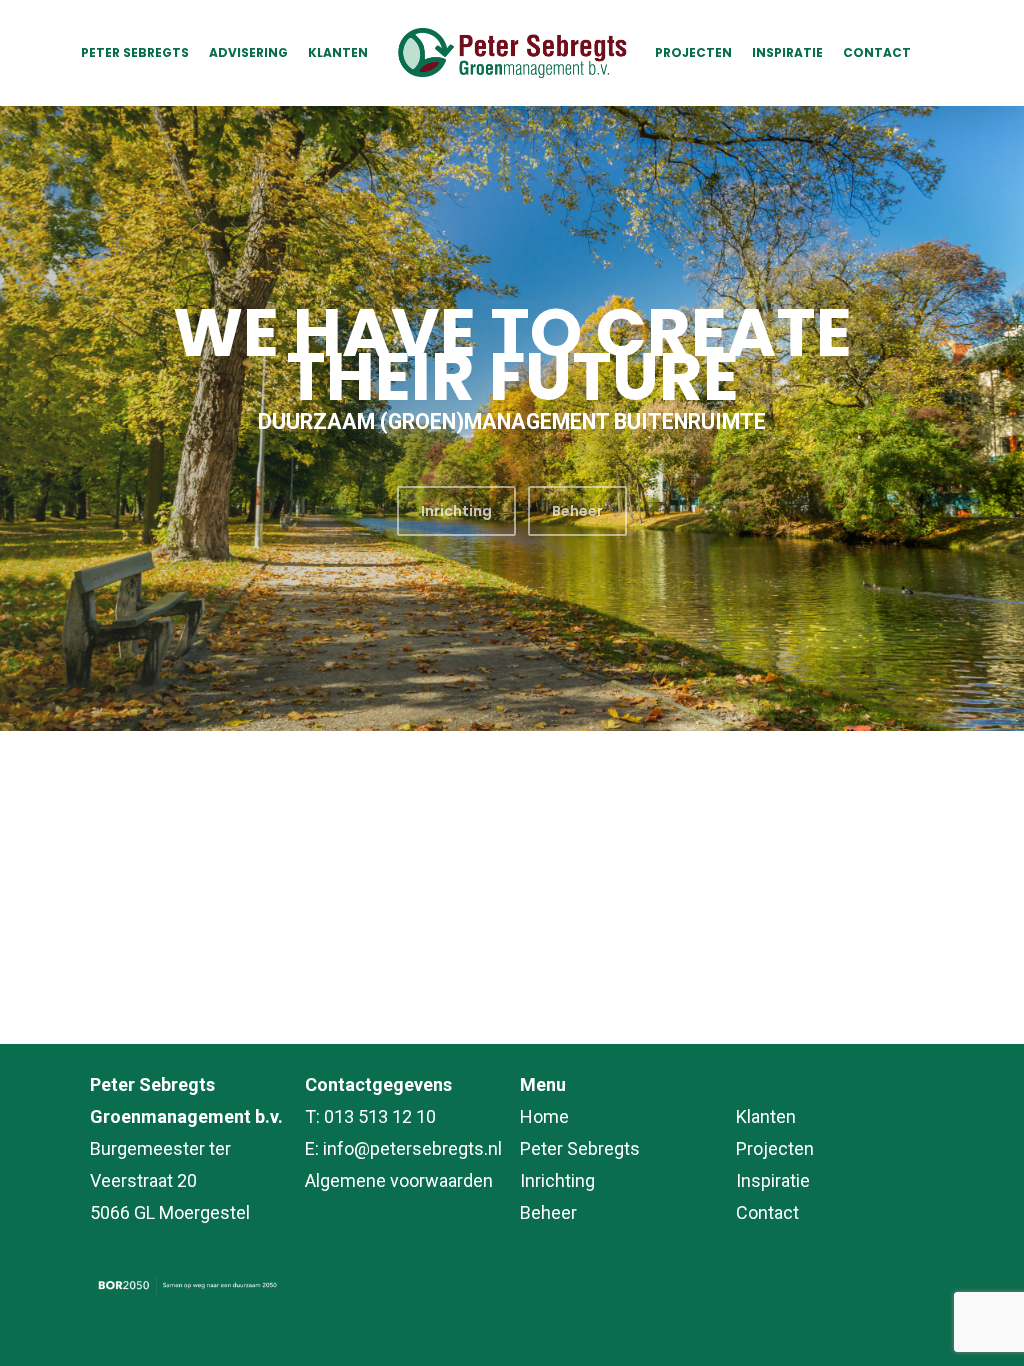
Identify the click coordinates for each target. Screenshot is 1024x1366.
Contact (767, 1212)
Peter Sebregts (580, 1148)
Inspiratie (773, 1180)
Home (544, 1116)
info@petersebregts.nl (412, 1148)
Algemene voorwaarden (399, 1180)
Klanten (766, 1116)
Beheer (548, 1212)
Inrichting (557, 1180)
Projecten (775, 1148)
